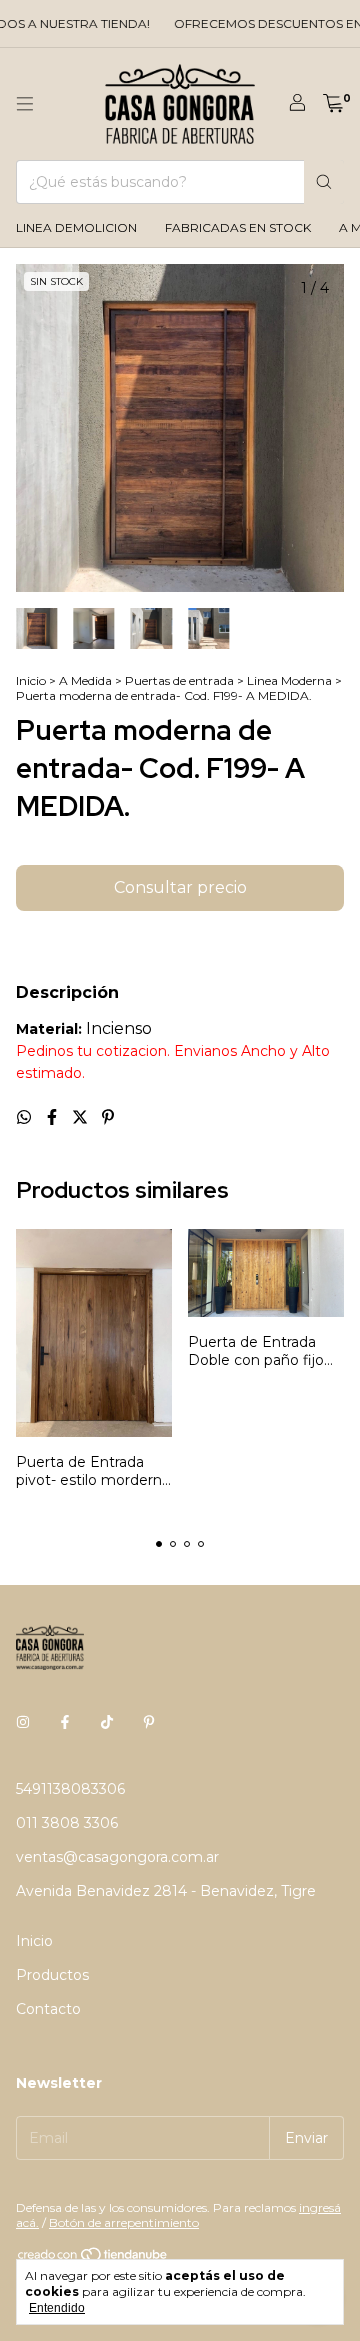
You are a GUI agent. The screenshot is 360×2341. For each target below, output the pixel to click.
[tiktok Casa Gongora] (107, 1723)
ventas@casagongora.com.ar (117, 1857)
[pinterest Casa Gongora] (149, 1723)
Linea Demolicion (76, 227)
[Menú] (25, 104)
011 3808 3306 (67, 1823)
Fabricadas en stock (238, 227)
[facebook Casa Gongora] (65, 1723)
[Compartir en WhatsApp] (26, 1117)
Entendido (57, 2308)
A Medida (85, 680)
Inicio (31, 680)
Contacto (48, 2009)
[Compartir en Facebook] (54, 1117)
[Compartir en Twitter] (82, 1117)
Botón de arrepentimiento (124, 2222)
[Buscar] (324, 182)
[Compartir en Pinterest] (108, 1117)
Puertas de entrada (179, 680)
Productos (52, 1975)
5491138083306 (70, 1789)
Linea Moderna (289, 680)
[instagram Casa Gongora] (23, 1723)
